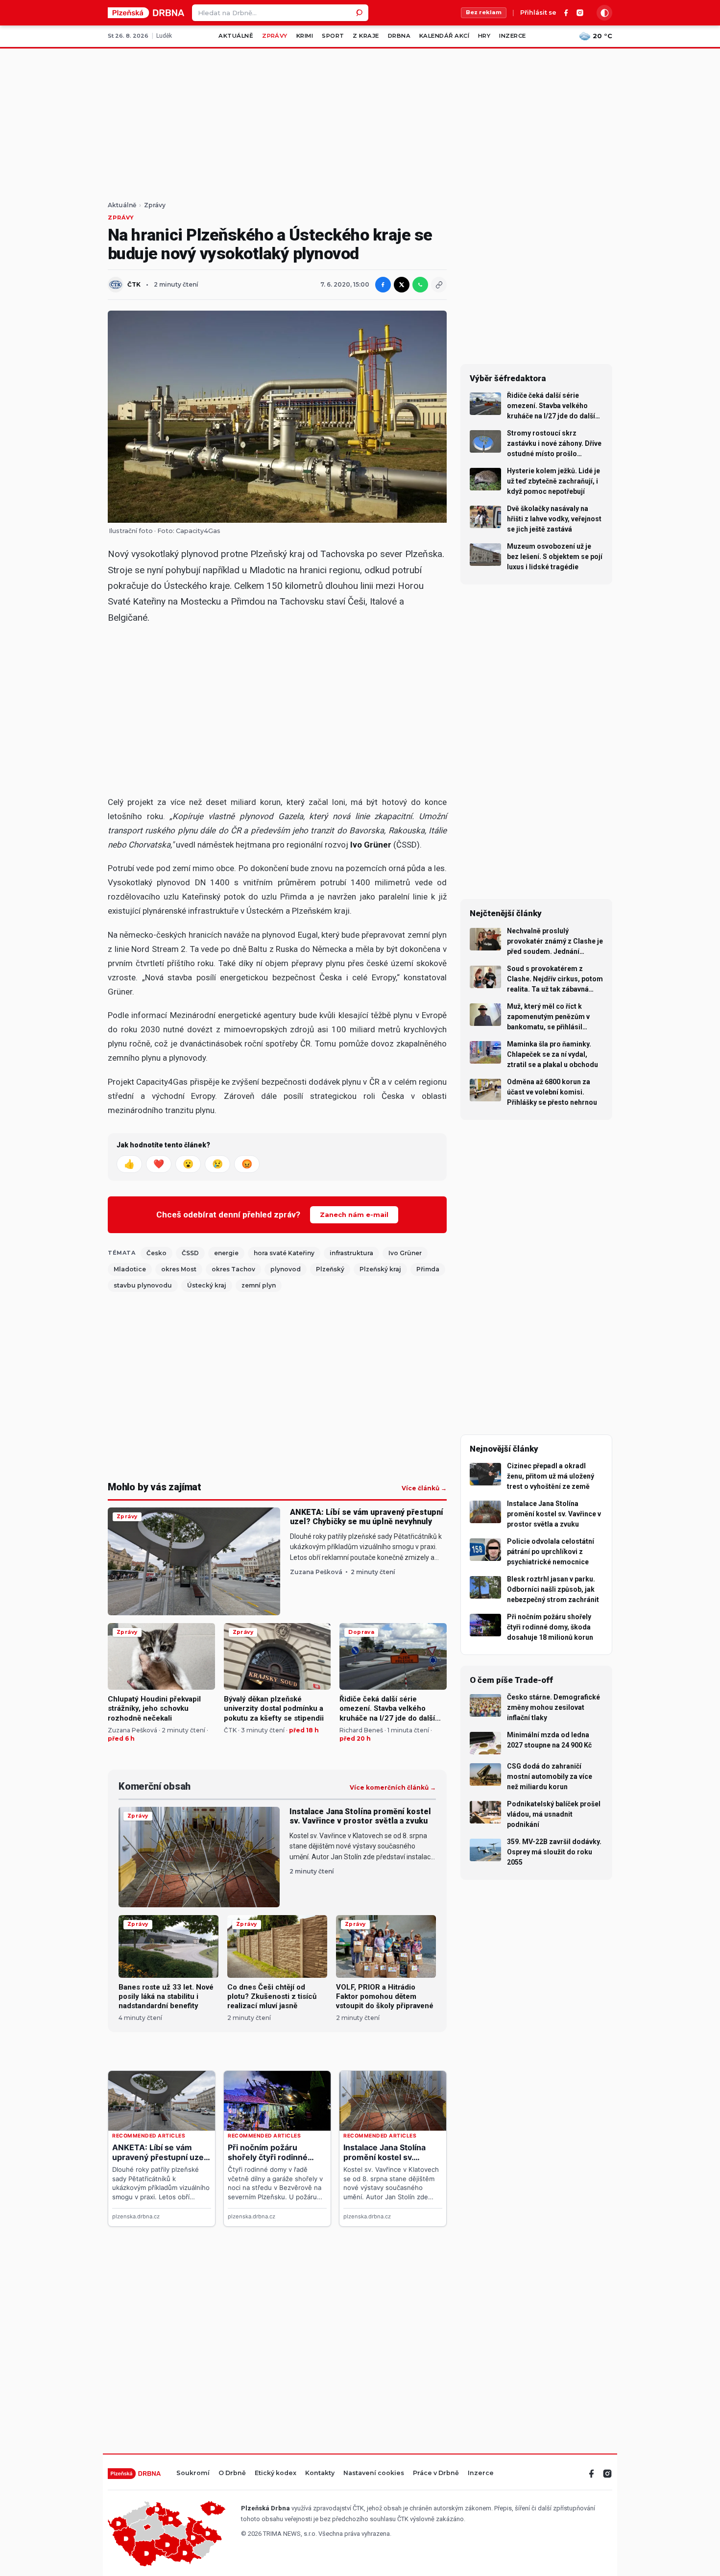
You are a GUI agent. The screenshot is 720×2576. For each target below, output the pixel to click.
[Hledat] (360, 13)
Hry (484, 36)
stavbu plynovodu (143, 1285)
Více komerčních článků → (393, 1788)
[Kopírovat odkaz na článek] (439, 285)
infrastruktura (351, 1253)
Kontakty (320, 2473)
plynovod (286, 1269)
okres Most (179, 1269)
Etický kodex (276, 2473)
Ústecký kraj (207, 1285)
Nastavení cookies (374, 2473)
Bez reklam (484, 12)
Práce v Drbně (436, 2473)
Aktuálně (236, 36)
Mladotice (130, 1269)
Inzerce (512, 36)
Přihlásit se (538, 13)
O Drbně (232, 2473)
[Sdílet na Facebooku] (383, 285)
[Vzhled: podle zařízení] (604, 13)
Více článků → (424, 1488)
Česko (156, 1253)
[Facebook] (566, 13)
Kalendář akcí (444, 36)
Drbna (399, 36)
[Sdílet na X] (402, 285)
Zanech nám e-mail (354, 1215)
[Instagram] (580, 13)
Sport (333, 36)
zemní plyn (259, 1285)
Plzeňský (330, 1269)
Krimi (305, 36)
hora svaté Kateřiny (284, 1253)
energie (226, 1253)
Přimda (428, 1269)
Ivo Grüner (405, 1253)
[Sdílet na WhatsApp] (420, 285)
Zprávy (275, 36)
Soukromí (193, 2473)
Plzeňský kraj (380, 1269)
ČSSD (190, 1253)
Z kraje (366, 36)
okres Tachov (233, 1269)
